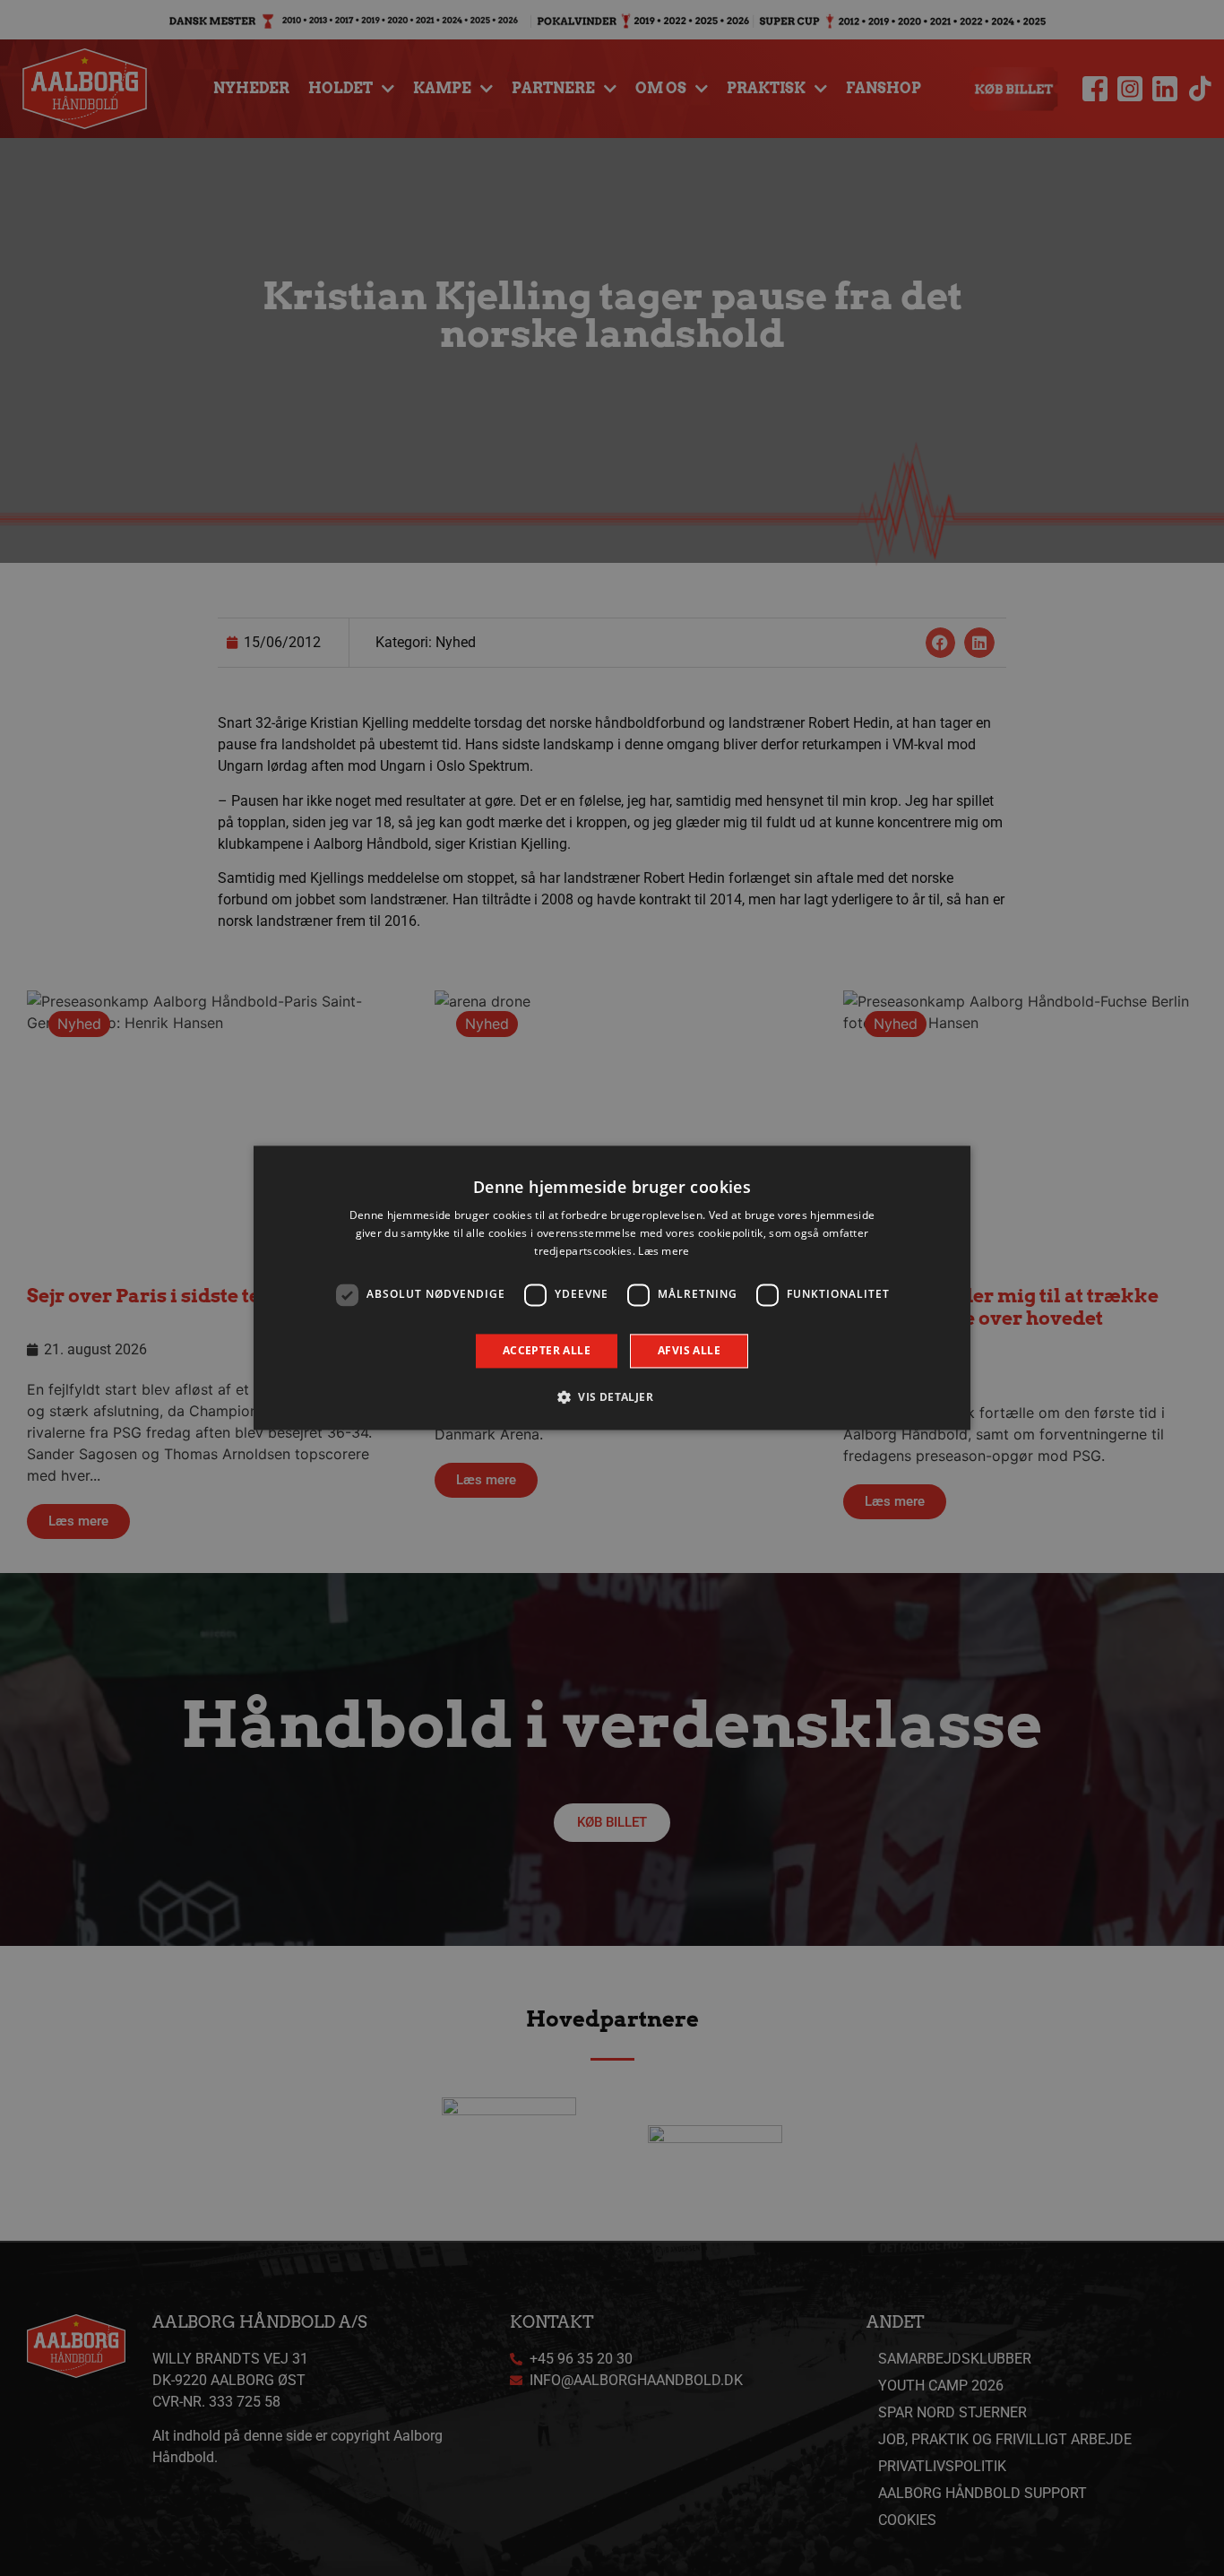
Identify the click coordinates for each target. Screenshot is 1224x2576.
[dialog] (612, 1288)
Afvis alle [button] (689, 1350)
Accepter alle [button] (547, 1350)
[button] (612, 1397)
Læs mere (664, 1251)
